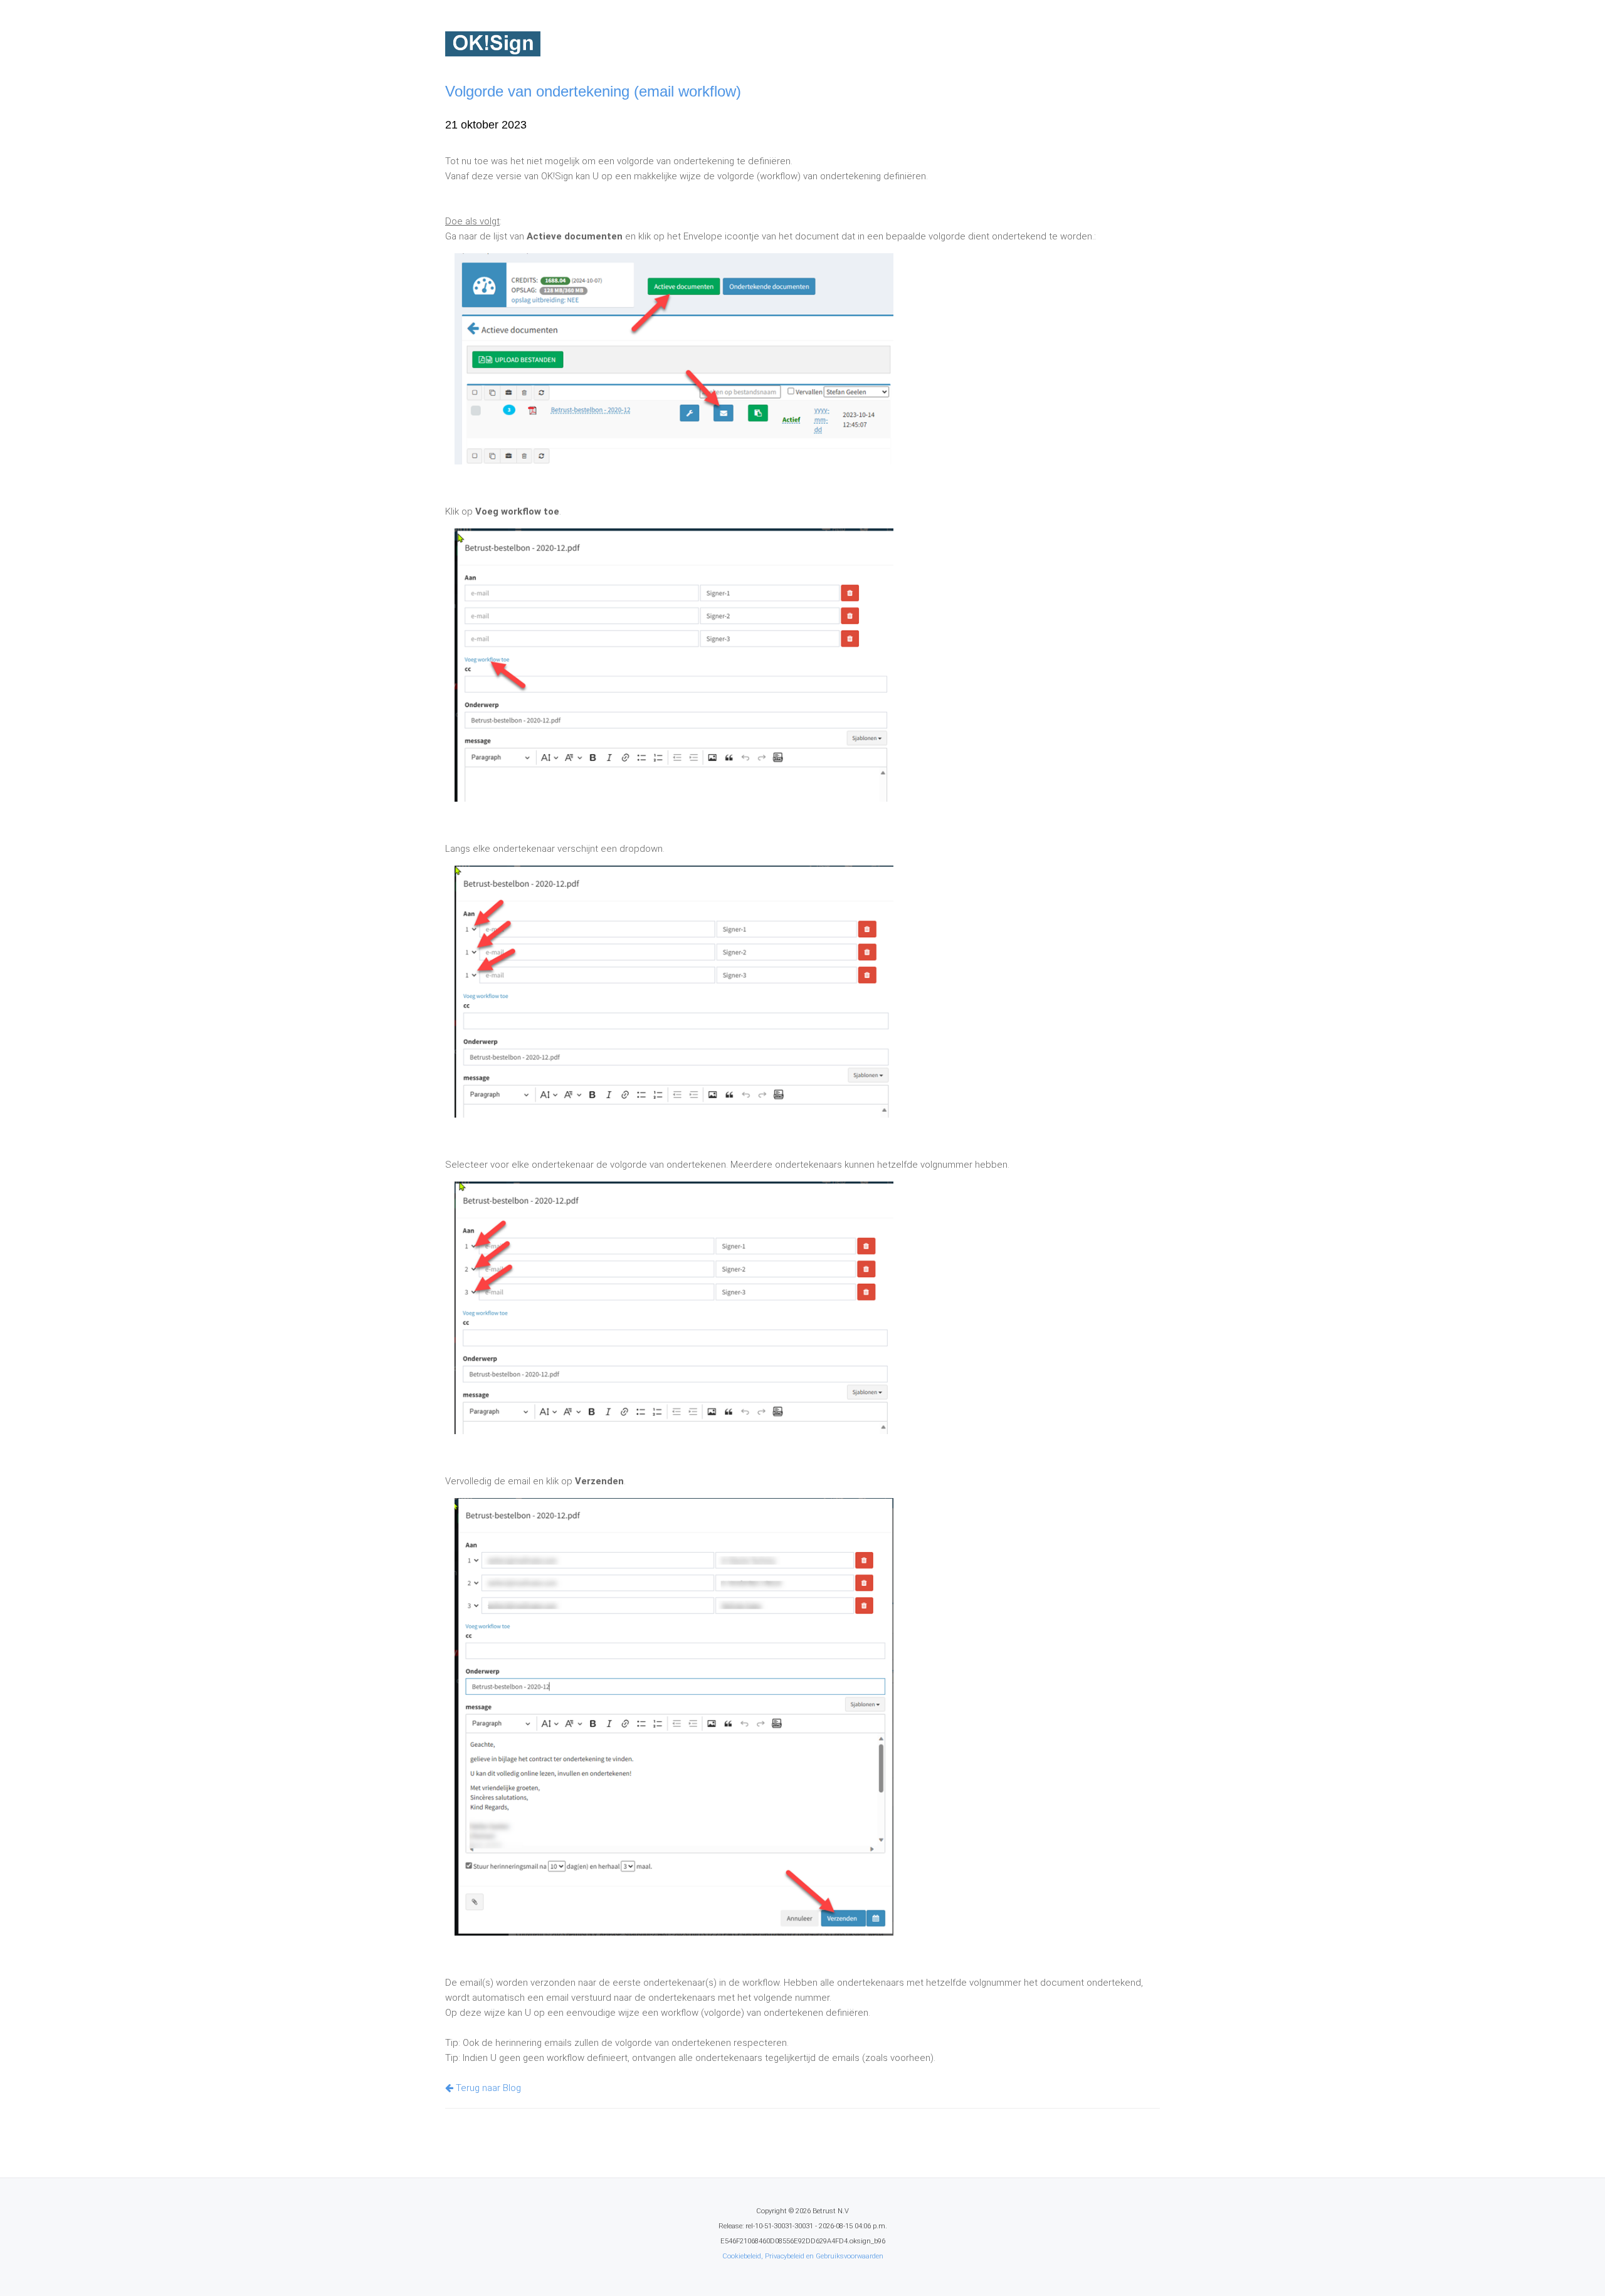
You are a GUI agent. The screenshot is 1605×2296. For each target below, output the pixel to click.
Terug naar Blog (487, 2088)
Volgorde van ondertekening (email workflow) (593, 91)
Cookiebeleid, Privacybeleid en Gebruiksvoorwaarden (803, 2256)
